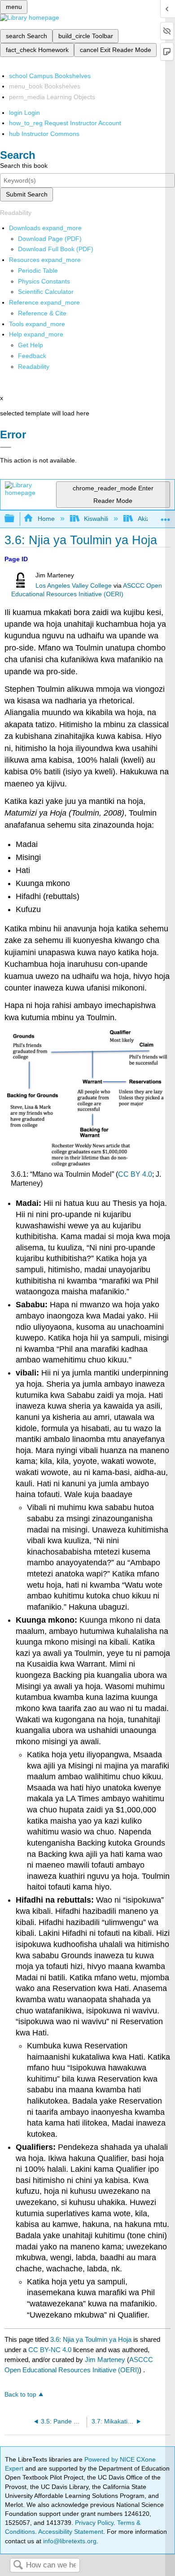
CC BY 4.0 (135, 1174)
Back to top (20, 2395)
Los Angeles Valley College (74, 586)
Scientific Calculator (46, 292)
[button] (32, 356)
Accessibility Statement (71, 2532)
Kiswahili (96, 519)
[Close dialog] (6, 447)
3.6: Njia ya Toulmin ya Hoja (91, 2339)
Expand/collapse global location (166, 516)
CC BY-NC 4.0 (50, 2350)
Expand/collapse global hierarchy (15, 519)
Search (18, 2565)
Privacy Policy (94, 2523)
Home (46, 519)
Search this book (24, 166)
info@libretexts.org (69, 2541)
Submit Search (27, 194)
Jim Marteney (105, 2360)
